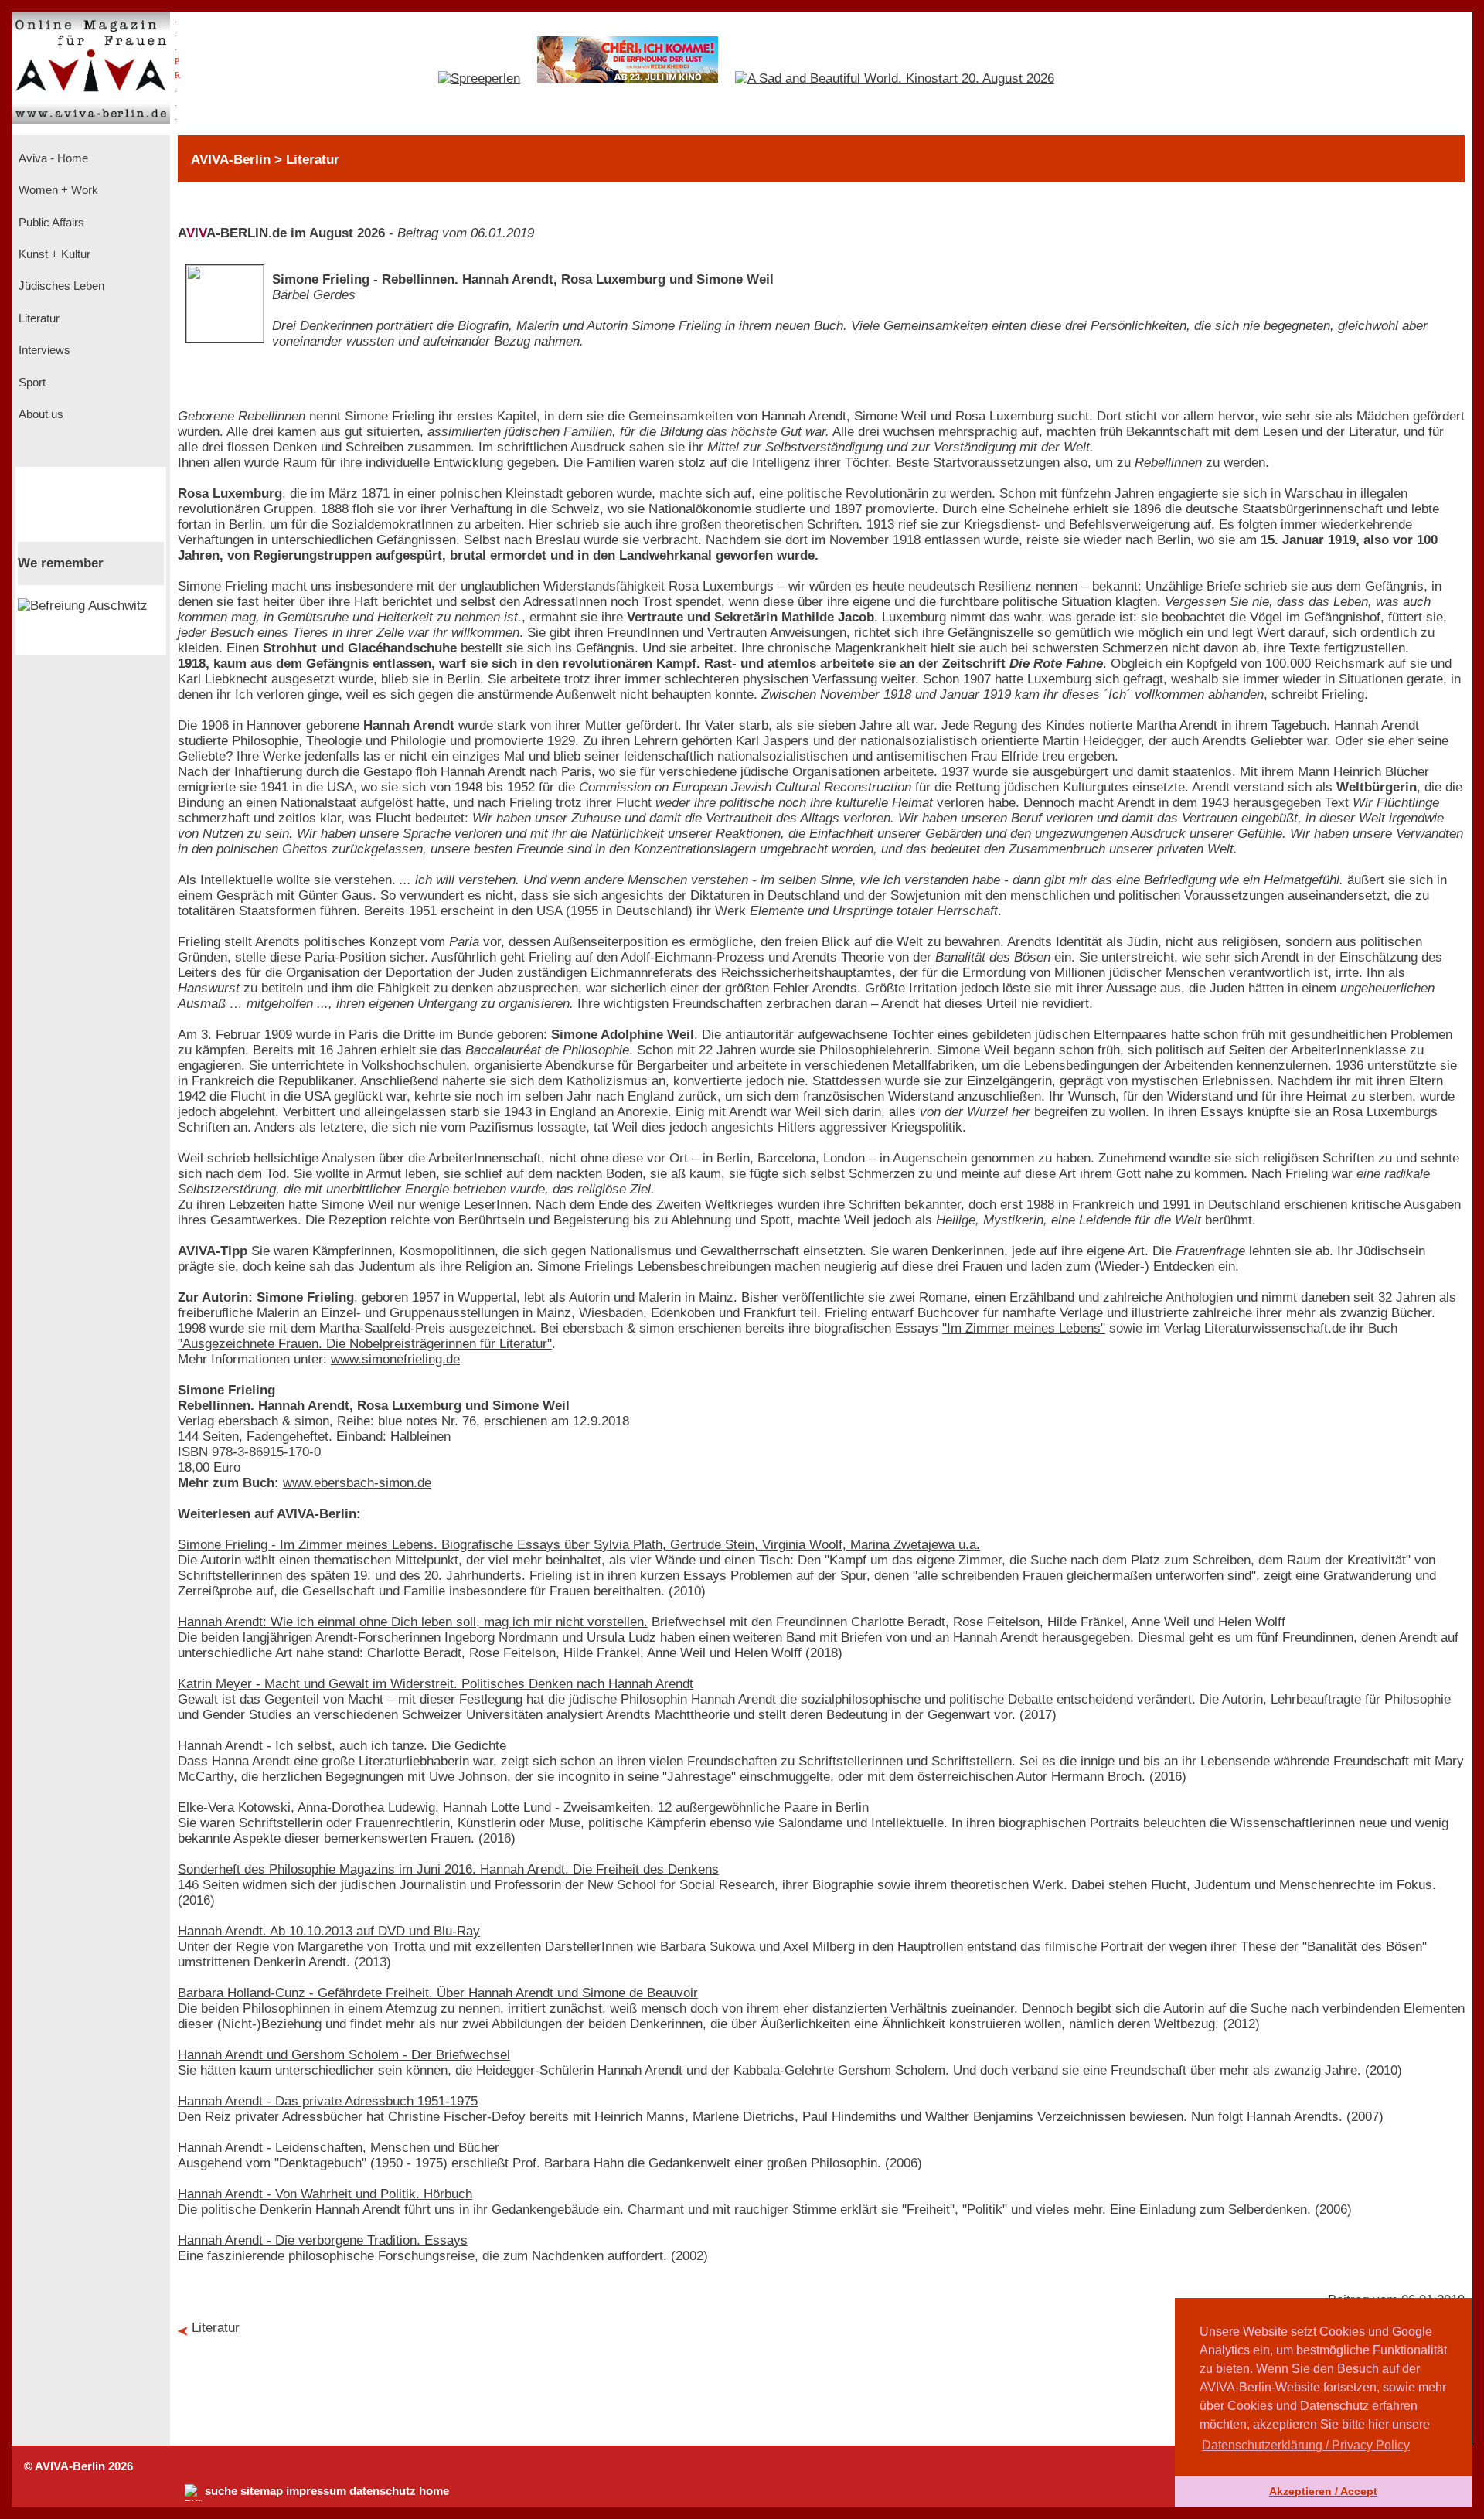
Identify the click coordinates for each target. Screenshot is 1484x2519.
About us (39, 414)
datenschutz (383, 2491)
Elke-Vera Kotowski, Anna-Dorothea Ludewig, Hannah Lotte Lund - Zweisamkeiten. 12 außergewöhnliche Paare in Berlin (523, 1808)
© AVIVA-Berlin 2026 (78, 2466)
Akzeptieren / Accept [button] (1323, 2491)
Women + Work (57, 190)
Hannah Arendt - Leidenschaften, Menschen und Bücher (339, 2148)
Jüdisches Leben (60, 286)
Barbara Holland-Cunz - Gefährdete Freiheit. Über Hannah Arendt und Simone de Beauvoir (438, 1993)
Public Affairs (50, 223)
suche (221, 2491)
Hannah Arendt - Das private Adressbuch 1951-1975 (328, 2101)
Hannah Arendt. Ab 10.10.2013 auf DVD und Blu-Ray (329, 1931)
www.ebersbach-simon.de (357, 1483)
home (434, 2491)
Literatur (37, 318)
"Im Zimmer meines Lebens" (1024, 1328)
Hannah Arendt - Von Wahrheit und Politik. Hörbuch (325, 2194)
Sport (31, 383)
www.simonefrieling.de (395, 1359)
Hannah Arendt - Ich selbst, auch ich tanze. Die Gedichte (342, 1746)
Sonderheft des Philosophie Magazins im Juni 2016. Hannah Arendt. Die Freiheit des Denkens (448, 1869)
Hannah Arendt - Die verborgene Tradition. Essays (323, 2240)
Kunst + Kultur (53, 254)
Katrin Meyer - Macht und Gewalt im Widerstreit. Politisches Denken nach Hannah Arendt (436, 1684)
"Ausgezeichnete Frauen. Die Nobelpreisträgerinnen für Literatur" (365, 1344)
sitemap (262, 2491)
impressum (316, 2491)
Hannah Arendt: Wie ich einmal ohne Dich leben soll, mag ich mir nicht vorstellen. (413, 1622)
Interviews (43, 350)
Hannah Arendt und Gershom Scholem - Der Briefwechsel (344, 2055)
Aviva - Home (52, 158)
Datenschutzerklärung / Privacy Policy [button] (1306, 2445)
